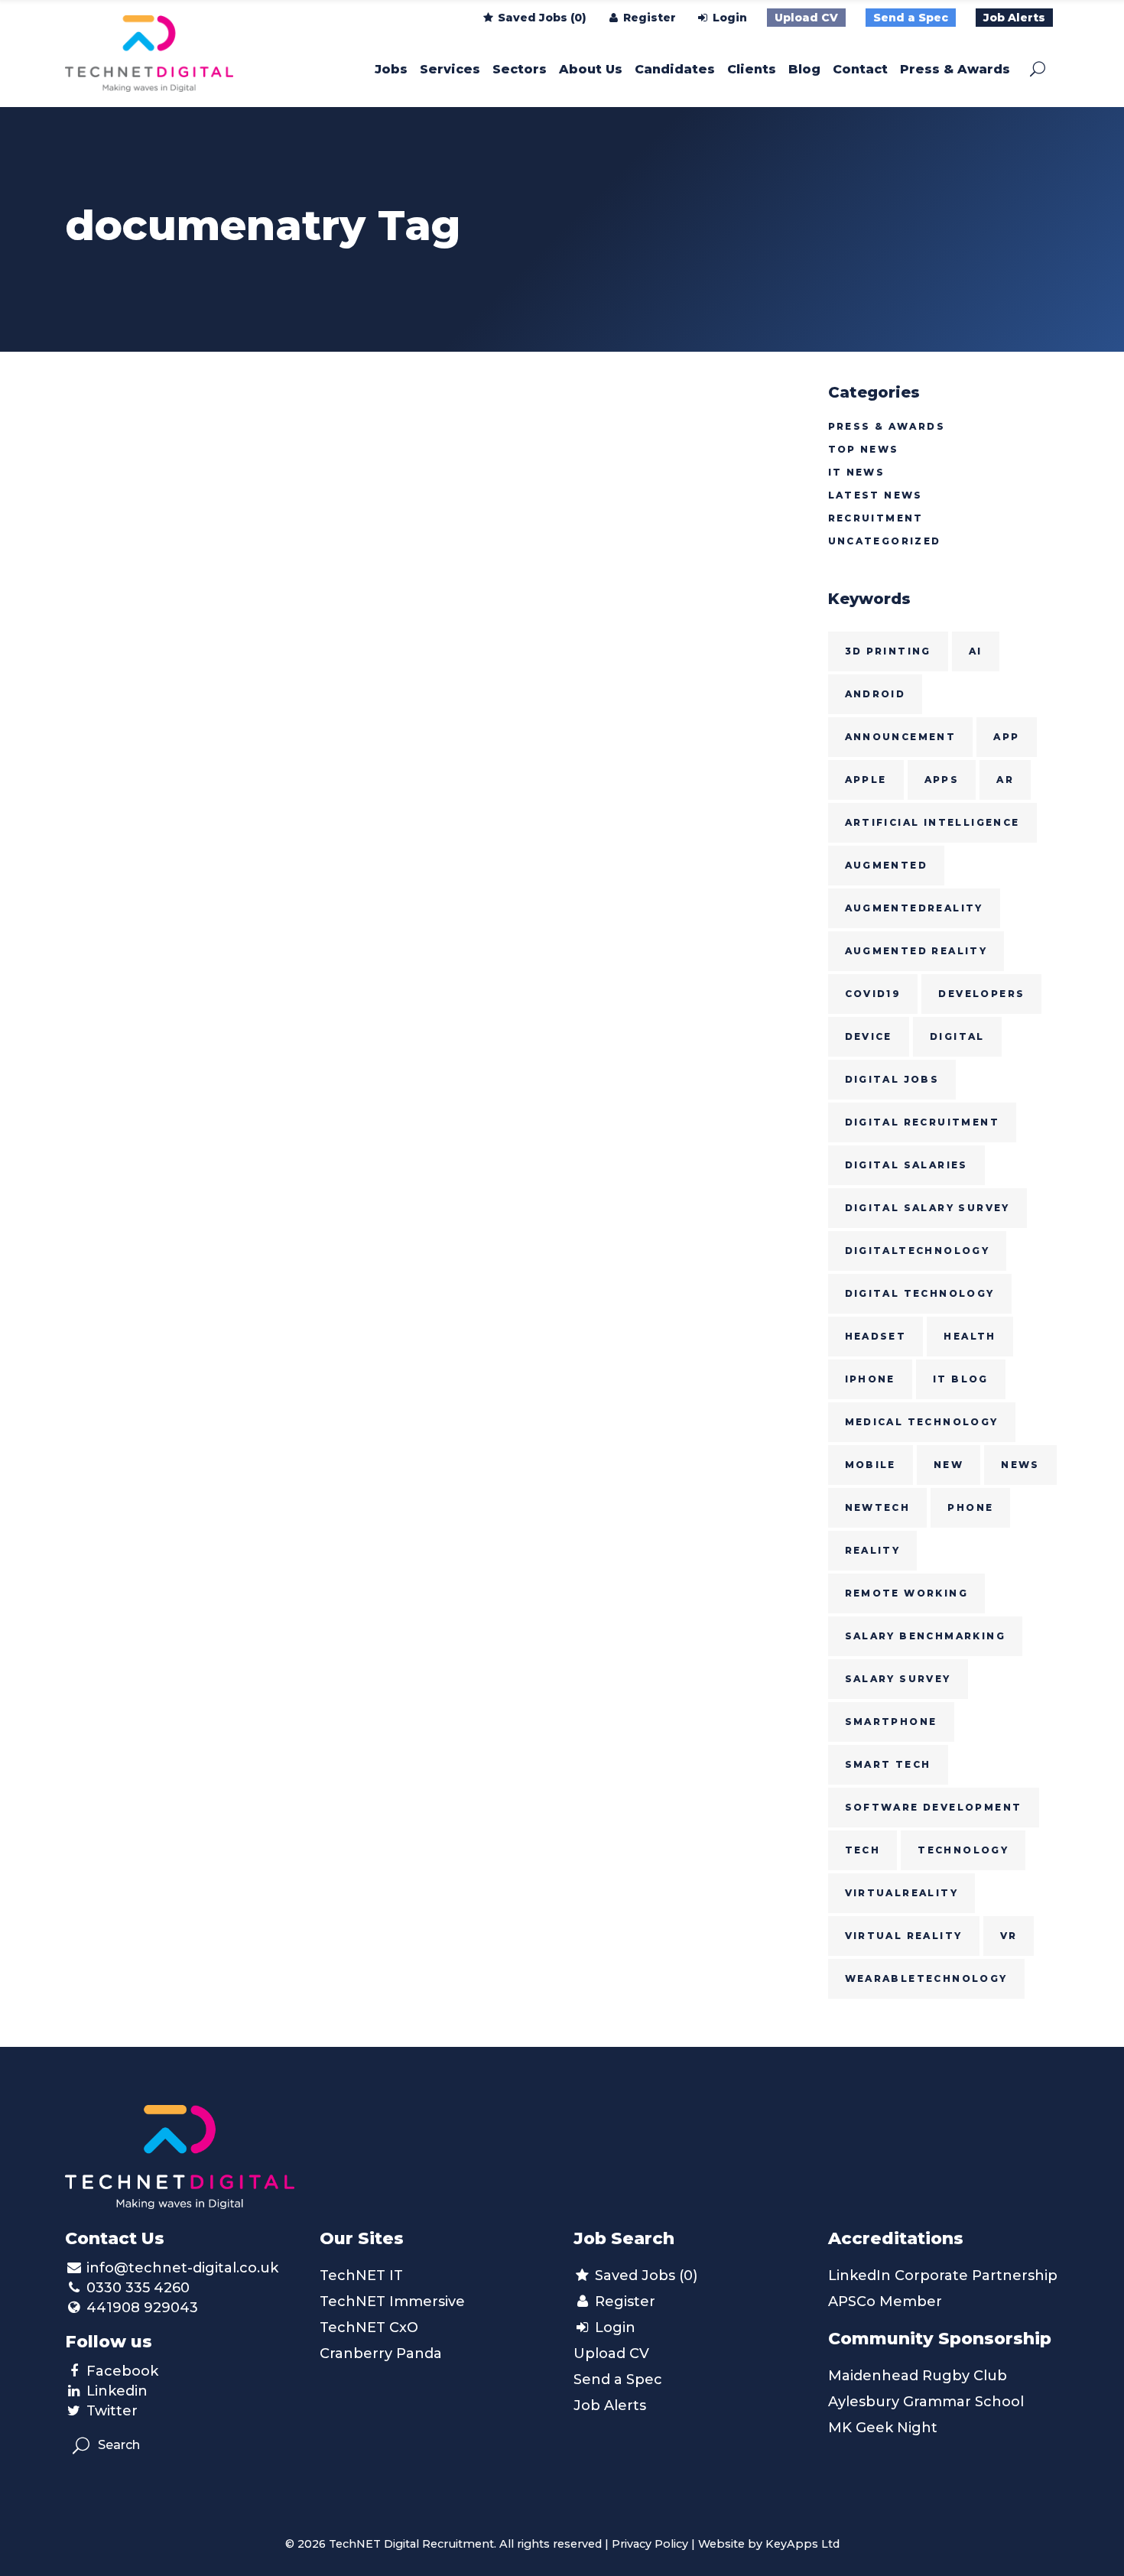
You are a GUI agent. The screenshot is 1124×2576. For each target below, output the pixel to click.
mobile (871, 1465)
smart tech (888, 1764)
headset (876, 1336)
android (875, 694)
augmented (887, 865)
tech (863, 1850)
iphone (870, 1379)
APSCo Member (885, 2302)
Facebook (122, 2371)
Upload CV (806, 18)
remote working (907, 1593)
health (970, 1336)
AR (1005, 780)
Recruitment (876, 518)
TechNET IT (361, 2276)
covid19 (873, 994)
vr (1009, 1936)
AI (976, 651)
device (869, 1036)
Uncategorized (885, 541)
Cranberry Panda (381, 2353)
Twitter (112, 2411)
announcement (901, 737)
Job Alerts (1014, 18)
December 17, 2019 (125, 536)
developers (981, 994)
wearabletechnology (926, 1978)
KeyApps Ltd (802, 2544)
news (1020, 1465)
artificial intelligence (932, 822)
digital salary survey (927, 1208)
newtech (878, 1507)
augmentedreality (914, 908)
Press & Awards (887, 426)
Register (648, 18)
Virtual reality (904, 1936)
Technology (963, 1850)
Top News (864, 449)
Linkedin (117, 2391)
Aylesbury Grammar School (926, 2402)
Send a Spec (911, 18)
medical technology (922, 1422)
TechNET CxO (369, 2327)
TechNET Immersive (392, 2302)
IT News (857, 472)
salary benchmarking (926, 1636)
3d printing (888, 651)
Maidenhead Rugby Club (918, 2376)
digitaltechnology (918, 1251)
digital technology (920, 1293)
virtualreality (902, 1893)
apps (942, 780)
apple (866, 780)
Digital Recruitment (923, 1122)
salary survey (898, 1679)
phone (970, 1507)
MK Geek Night (883, 2428)
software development (934, 1807)
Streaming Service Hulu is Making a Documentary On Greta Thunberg (179, 610)
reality (873, 1550)
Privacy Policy (650, 2544)
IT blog (961, 1379)
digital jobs (892, 1079)
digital (957, 1036)
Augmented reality (916, 951)
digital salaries (906, 1165)
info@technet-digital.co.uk (182, 2268)
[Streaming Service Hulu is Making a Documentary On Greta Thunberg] (180, 443)
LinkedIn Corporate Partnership (943, 2276)
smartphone (891, 1722)
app (1006, 737)
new (949, 1465)
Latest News (875, 495)
